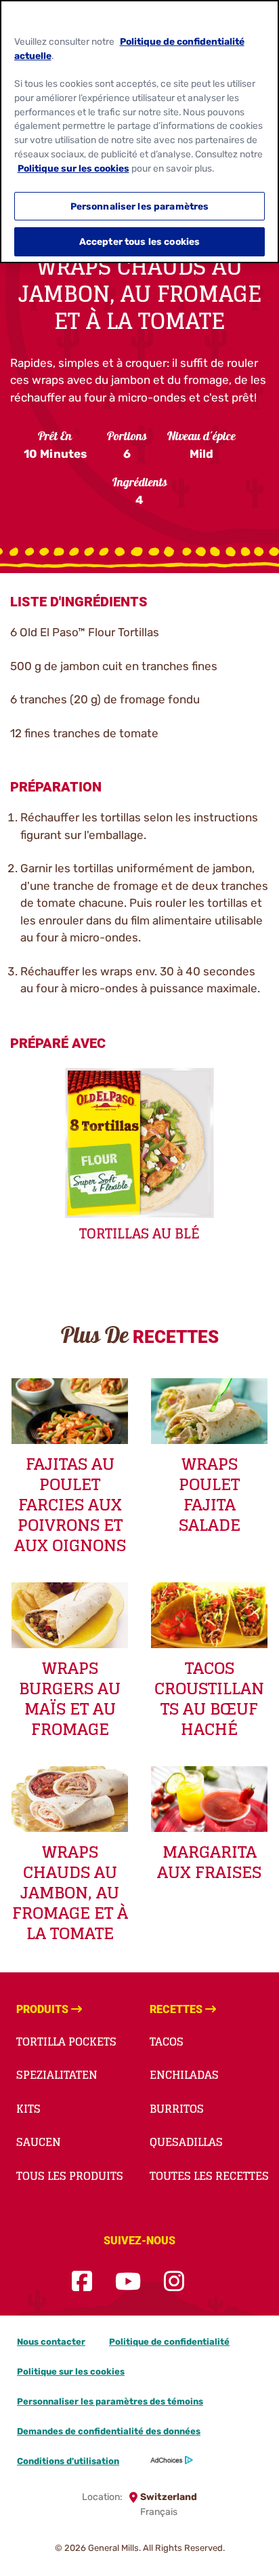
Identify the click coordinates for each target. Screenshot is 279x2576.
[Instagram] (174, 2282)
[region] (139, 132)
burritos (177, 2109)
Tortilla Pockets (66, 2042)
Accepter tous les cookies (139, 241)
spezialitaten (57, 2075)
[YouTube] (128, 2282)
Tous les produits (70, 2176)
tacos (167, 2042)
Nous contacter (51, 2342)
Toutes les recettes (209, 2176)
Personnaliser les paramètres (140, 206)
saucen (39, 2142)
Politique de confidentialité (169, 2342)
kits (28, 2109)
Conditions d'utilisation (68, 2461)
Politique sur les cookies (71, 2372)
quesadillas (186, 2142)
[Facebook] (82, 2282)
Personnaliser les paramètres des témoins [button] (110, 2401)
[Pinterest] (207, 2282)
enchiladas (184, 2075)
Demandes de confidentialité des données (109, 2431)
